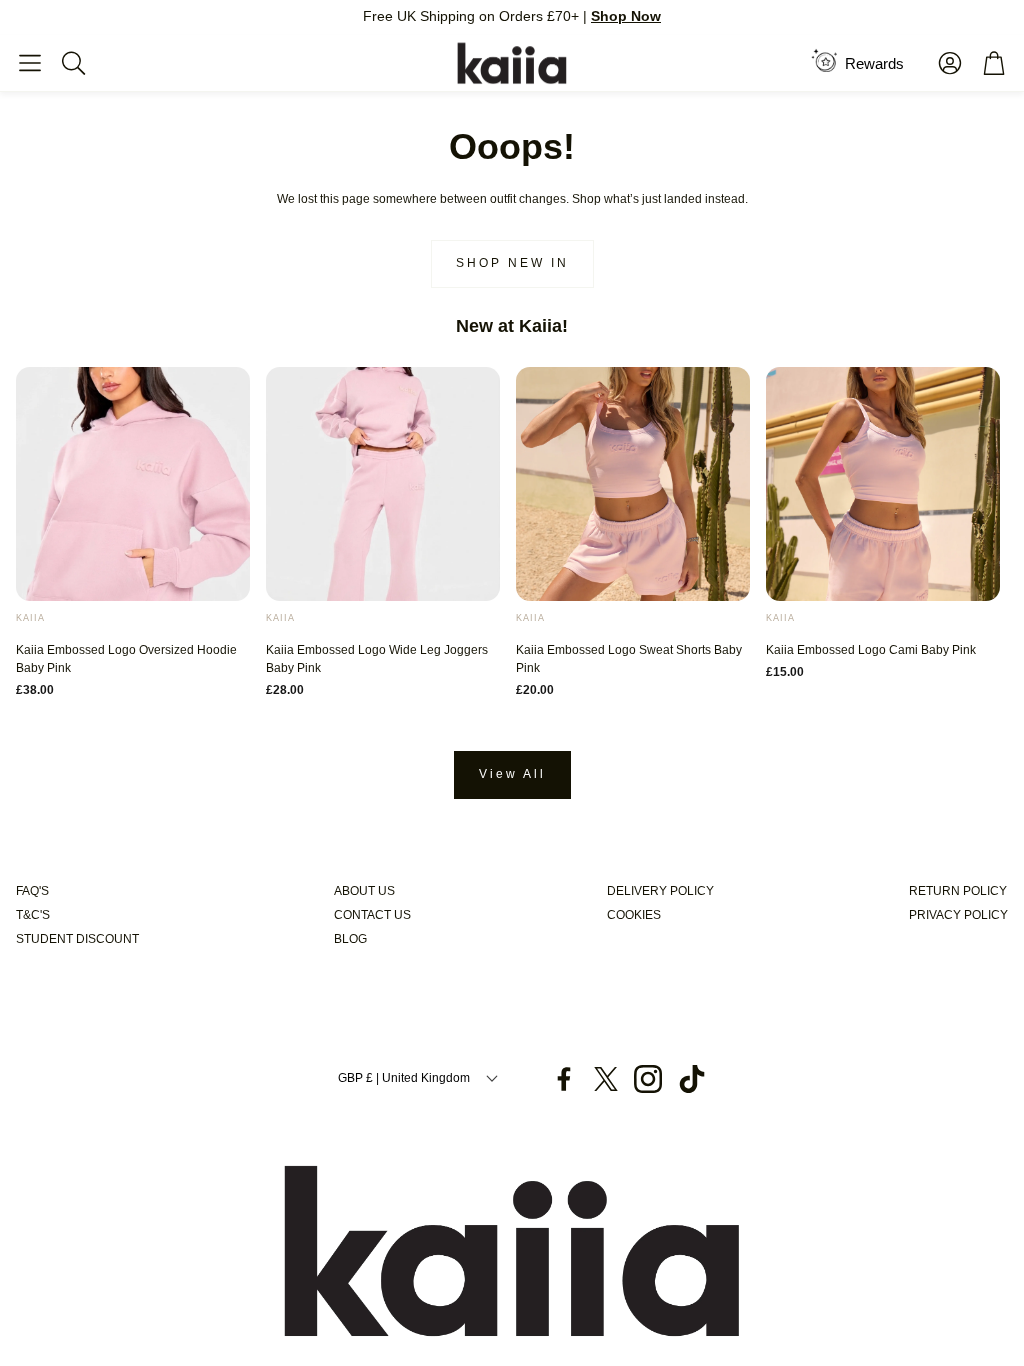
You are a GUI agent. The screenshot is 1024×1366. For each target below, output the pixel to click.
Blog (350, 939)
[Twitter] (606, 1079)
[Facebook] (564, 1079)
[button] (30, 63)
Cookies (634, 915)
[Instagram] (648, 1079)
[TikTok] (692, 1079)
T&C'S (33, 915)
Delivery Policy (660, 891)
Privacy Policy (958, 915)
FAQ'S (32, 891)
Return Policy (958, 891)
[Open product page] (133, 484)
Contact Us (372, 915)
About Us (364, 891)
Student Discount (77, 939)
